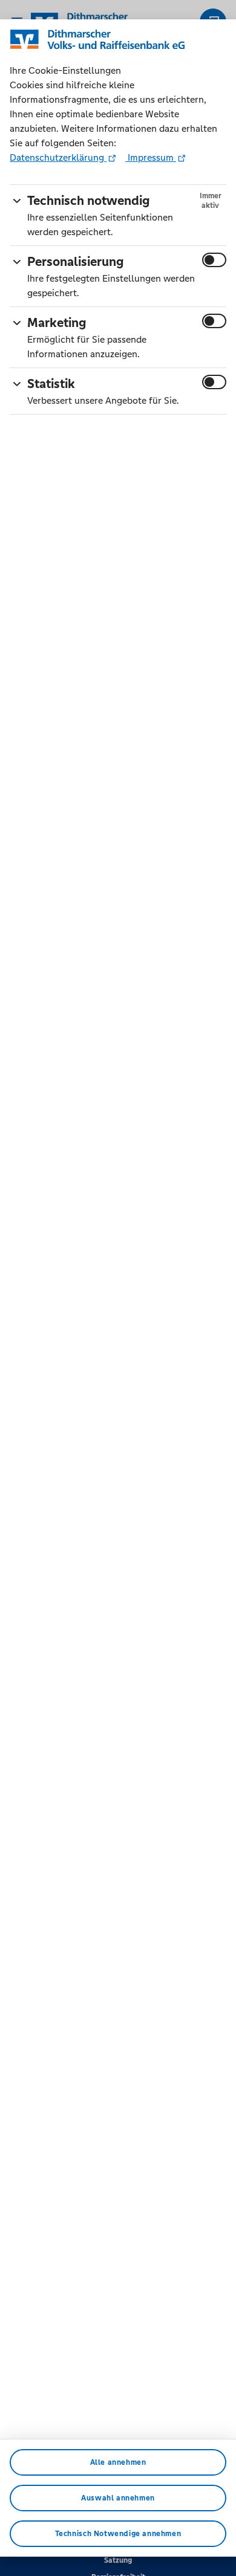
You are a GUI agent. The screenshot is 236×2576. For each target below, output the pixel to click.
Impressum (151, 157)
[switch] (214, 260)
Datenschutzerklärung (58, 157)
